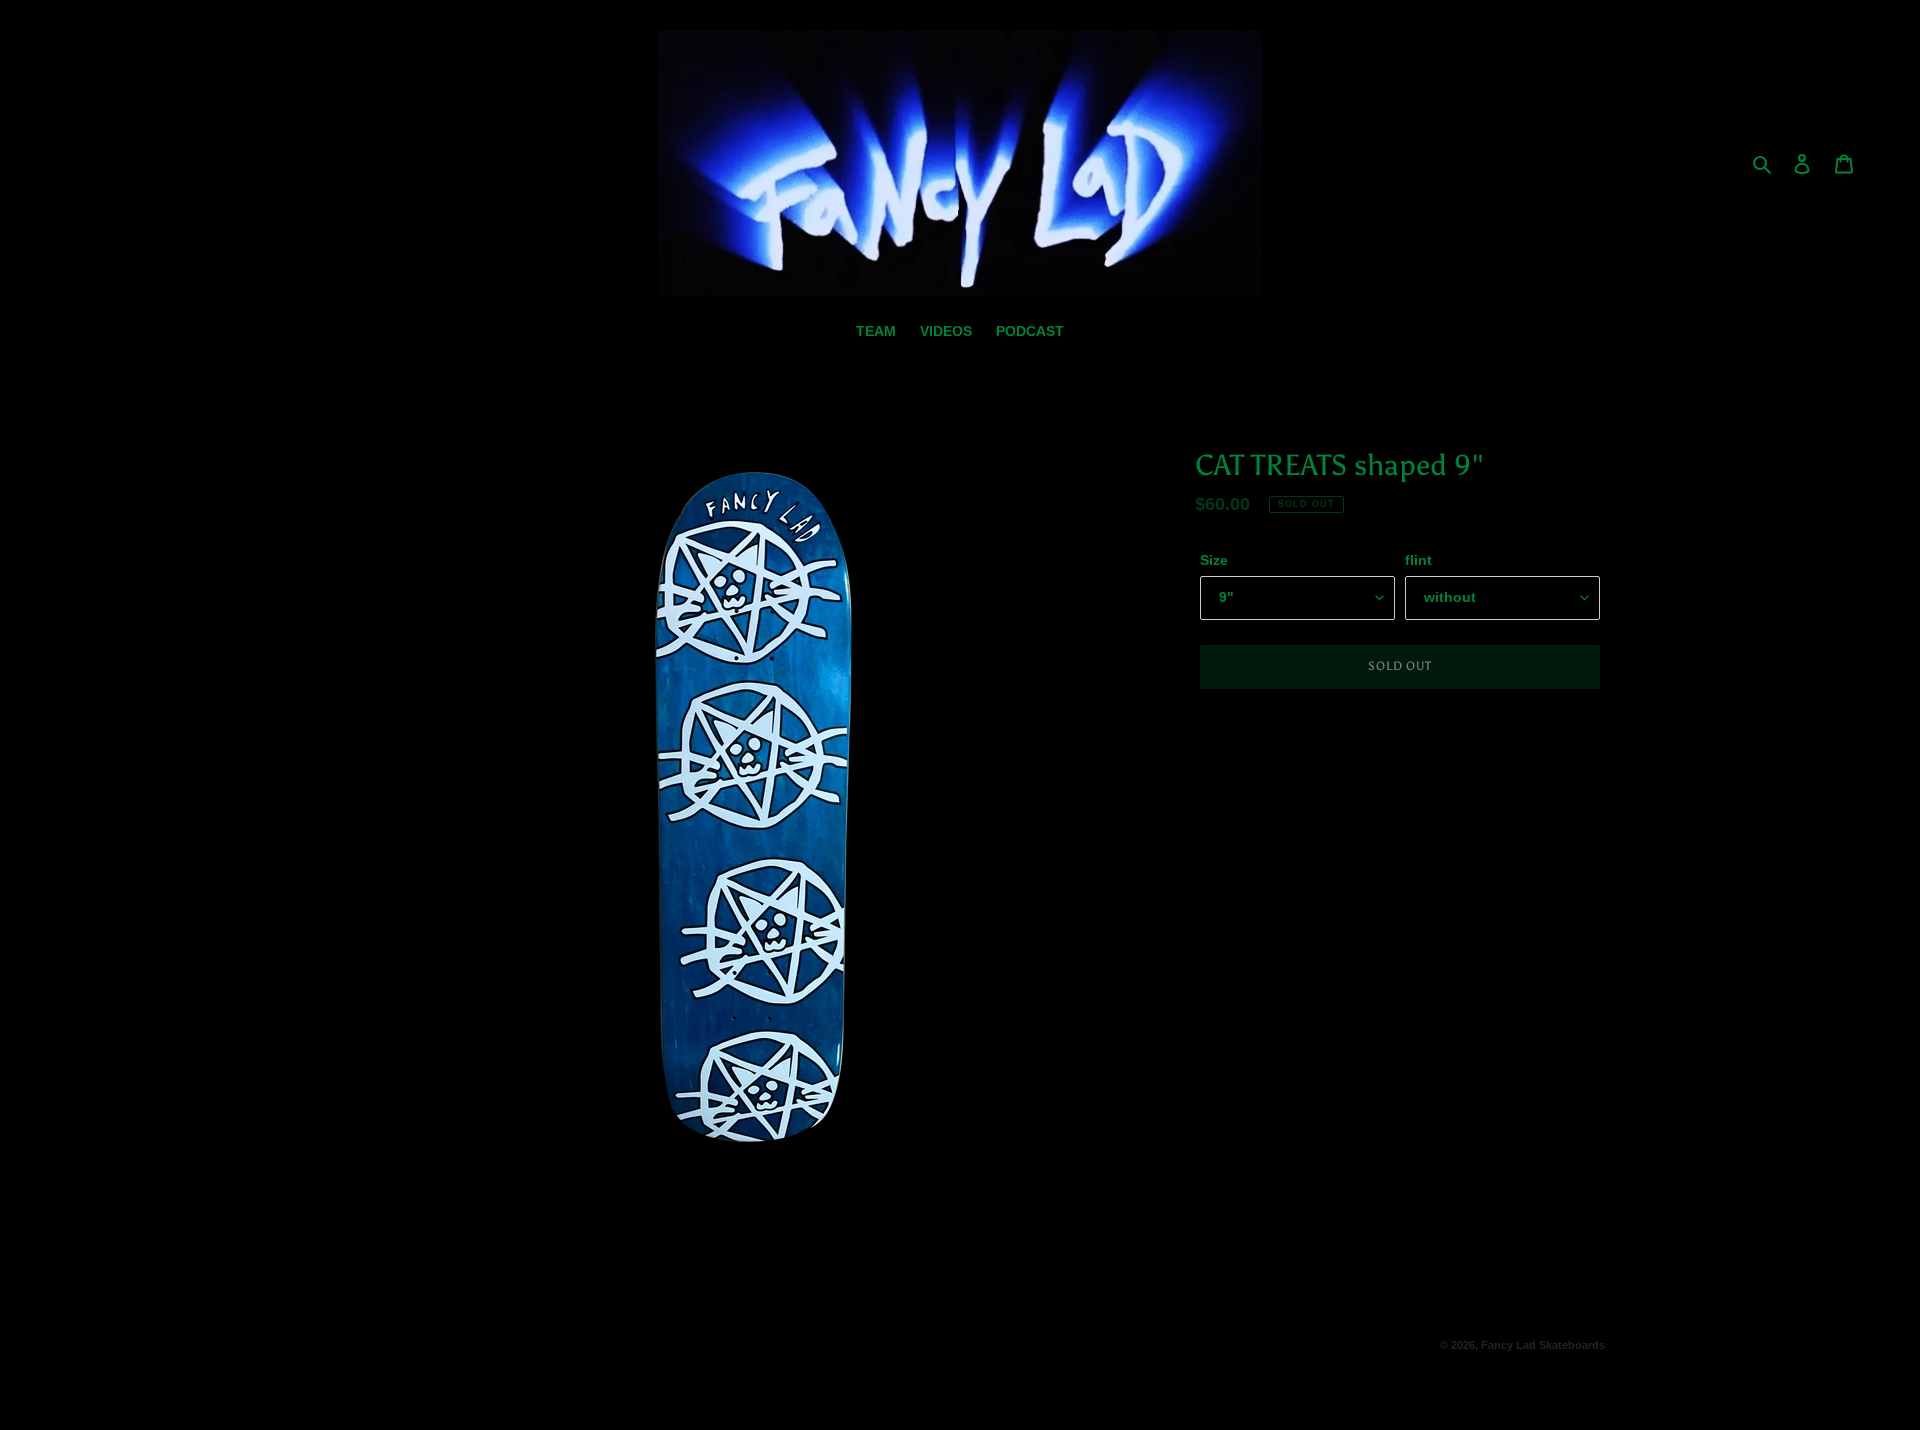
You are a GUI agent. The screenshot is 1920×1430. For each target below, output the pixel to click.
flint (1418, 560)
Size (1214, 560)
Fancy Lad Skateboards (1543, 1345)
